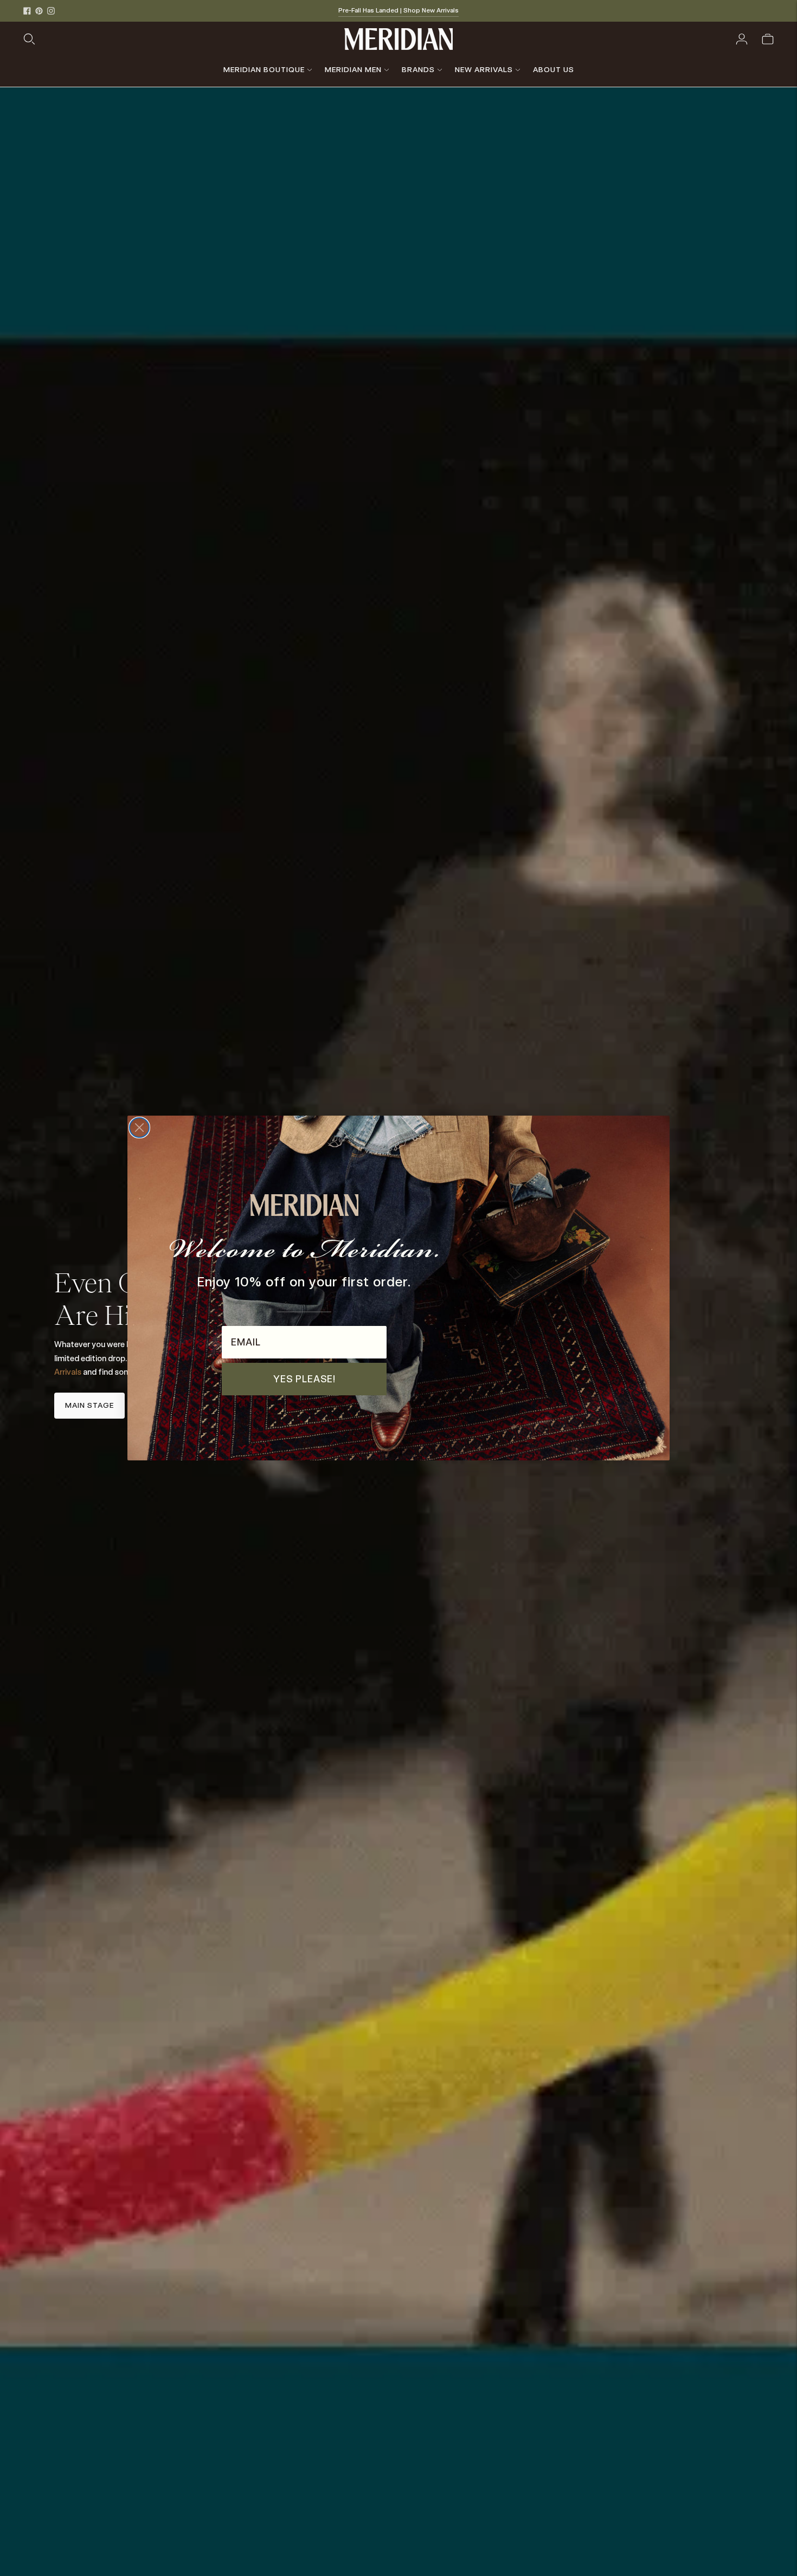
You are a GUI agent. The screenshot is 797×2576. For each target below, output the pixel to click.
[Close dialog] (139, 1128)
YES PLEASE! (304, 1379)
